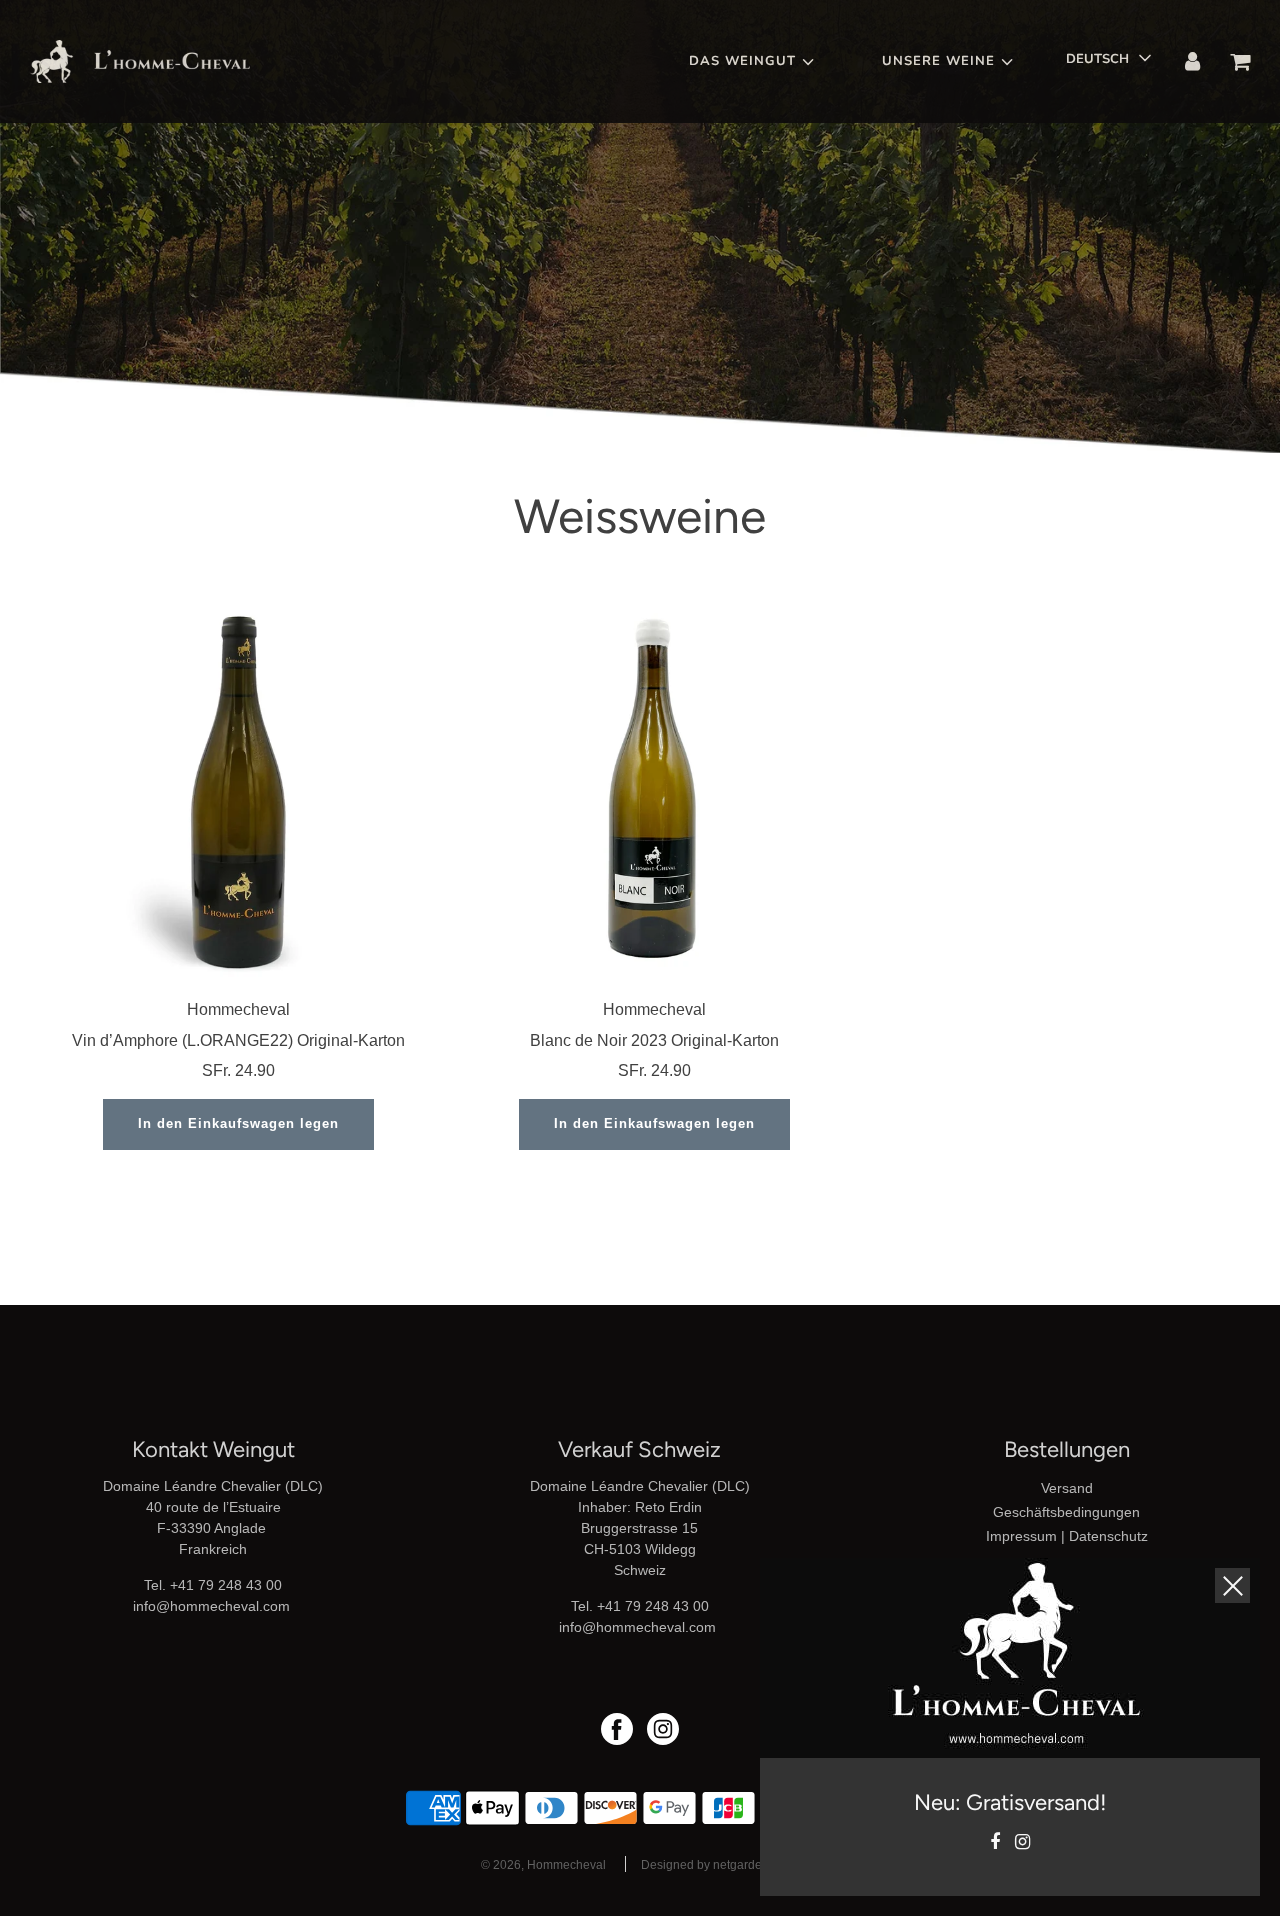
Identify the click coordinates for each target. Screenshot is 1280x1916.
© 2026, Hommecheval (543, 1865)
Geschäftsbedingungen (1066, 1512)
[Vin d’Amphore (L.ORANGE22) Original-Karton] (238, 788)
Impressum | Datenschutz (1067, 1536)
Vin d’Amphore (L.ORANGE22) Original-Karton (238, 1040)
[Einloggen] (1192, 62)
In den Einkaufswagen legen (238, 1123)
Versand (1067, 1488)
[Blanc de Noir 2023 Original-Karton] (655, 788)
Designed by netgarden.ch (713, 1865)
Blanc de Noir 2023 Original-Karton (654, 1040)
